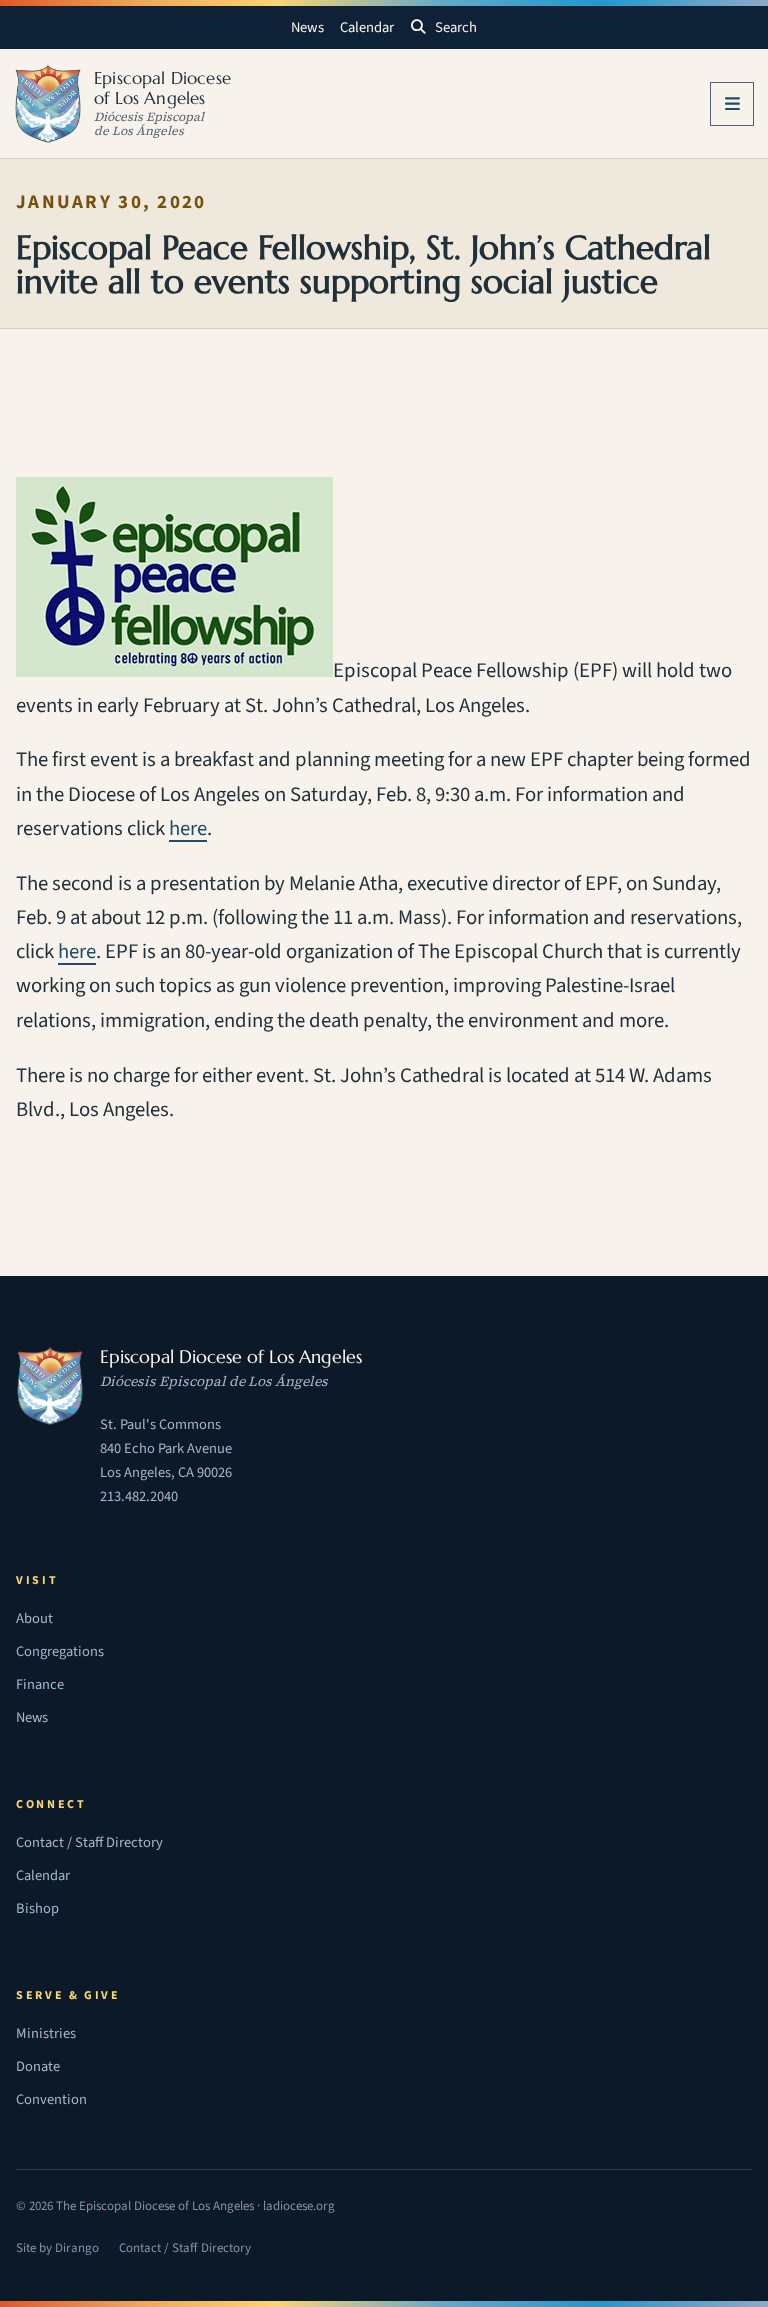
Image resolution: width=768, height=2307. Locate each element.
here (188, 828)
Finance (40, 1684)
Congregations (60, 1651)
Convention (51, 2099)
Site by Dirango (57, 2250)
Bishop (37, 1908)
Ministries (46, 2033)
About (34, 1618)
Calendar (367, 27)
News (307, 27)
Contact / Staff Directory (89, 1842)
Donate (38, 2066)
